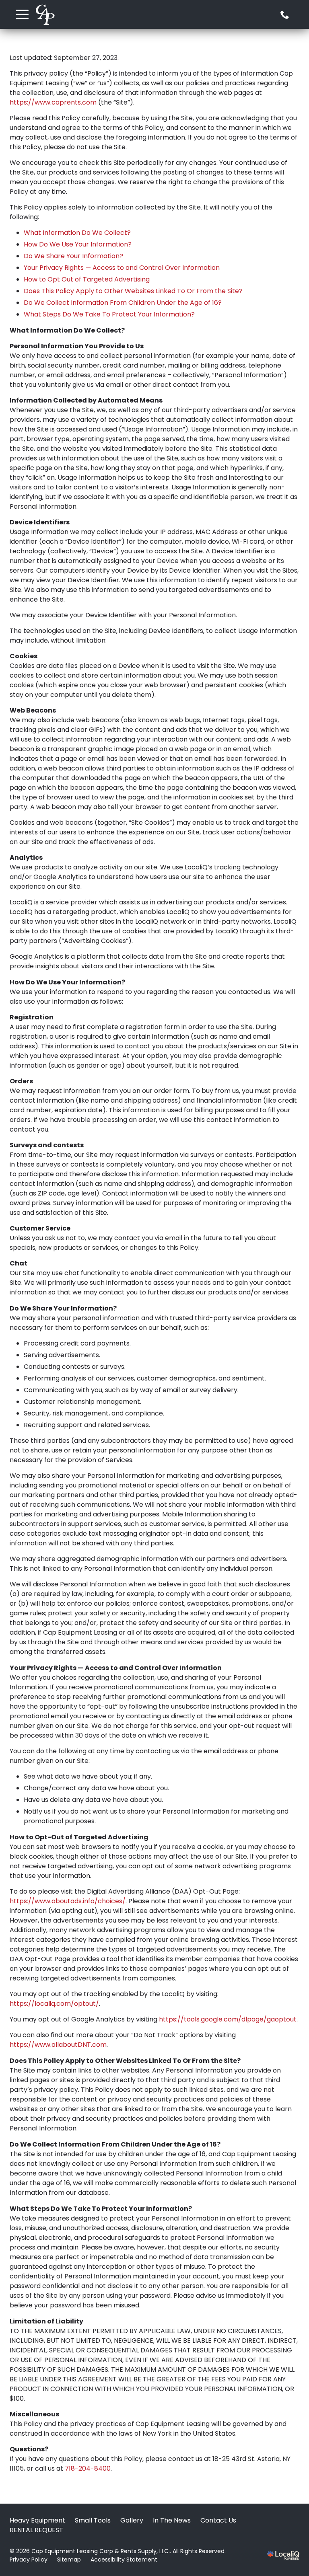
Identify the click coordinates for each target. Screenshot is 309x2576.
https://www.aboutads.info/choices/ (68, 1901)
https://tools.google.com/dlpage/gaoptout (228, 2019)
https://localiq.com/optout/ (54, 2004)
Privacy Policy (29, 2560)
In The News (172, 2520)
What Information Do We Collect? (77, 233)
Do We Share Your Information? (73, 256)
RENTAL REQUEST (36, 2530)
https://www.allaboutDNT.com (58, 2045)
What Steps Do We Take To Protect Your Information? (109, 314)
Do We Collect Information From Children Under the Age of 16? (123, 303)
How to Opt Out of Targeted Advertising (87, 279)
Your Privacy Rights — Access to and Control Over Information (122, 268)
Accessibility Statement (124, 2560)
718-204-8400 (88, 2468)
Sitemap (69, 2560)
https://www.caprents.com (53, 102)
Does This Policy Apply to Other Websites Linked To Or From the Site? (133, 291)
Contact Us (218, 2520)
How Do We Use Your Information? (78, 244)
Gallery (132, 2520)
